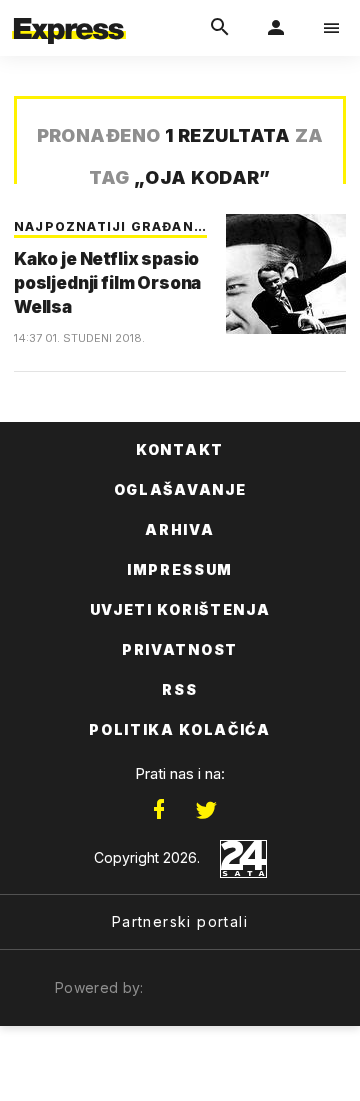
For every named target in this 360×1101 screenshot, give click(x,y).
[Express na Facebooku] (159, 810)
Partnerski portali (180, 921)
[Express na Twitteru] (206, 810)
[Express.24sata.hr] (69, 13)
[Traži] (220, 28)
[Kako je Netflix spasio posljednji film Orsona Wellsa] (286, 274)
